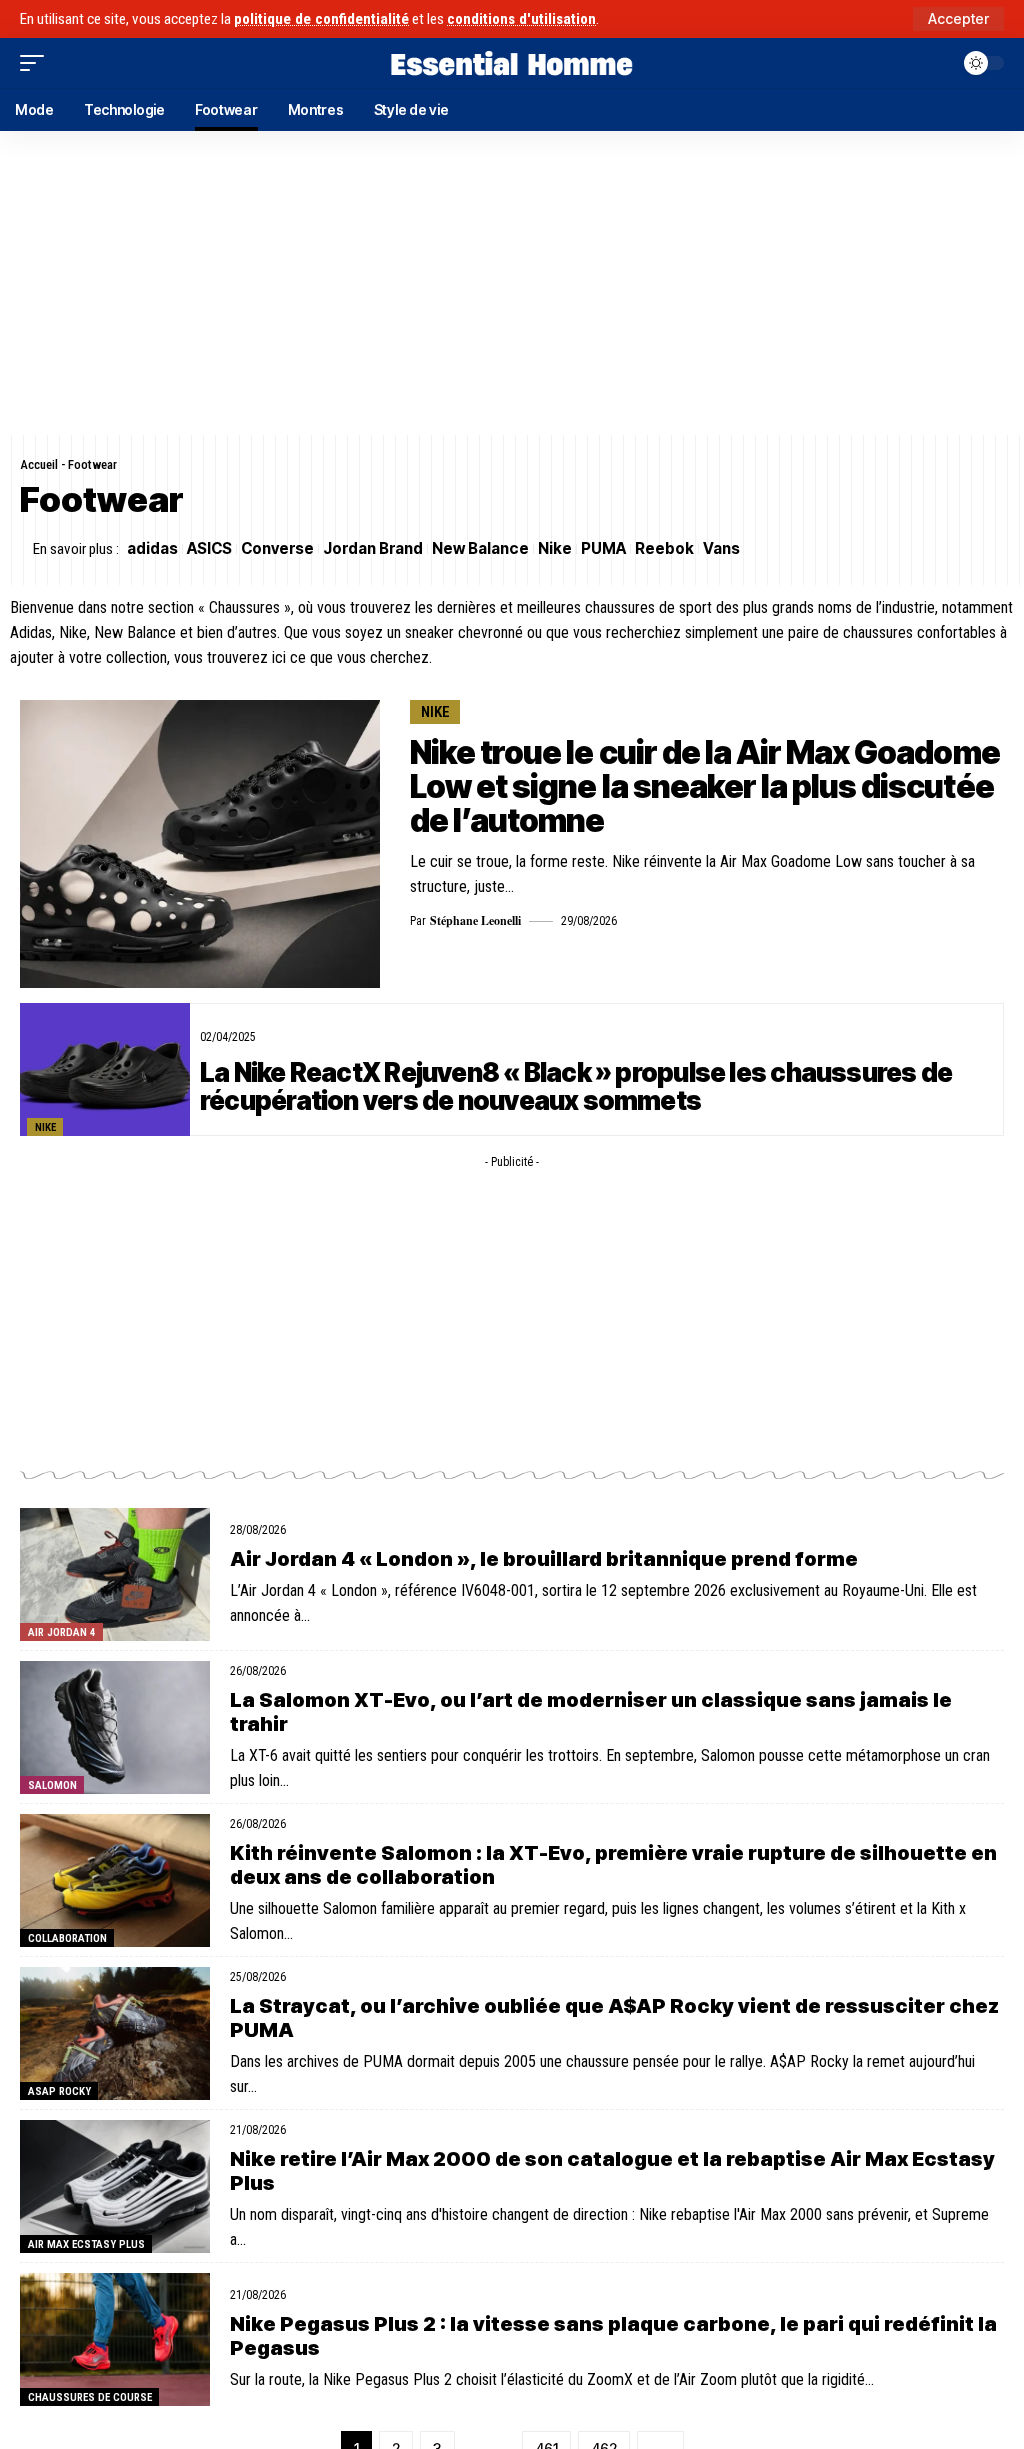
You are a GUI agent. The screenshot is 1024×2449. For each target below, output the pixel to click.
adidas (152, 548)
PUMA (603, 548)
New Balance (480, 548)
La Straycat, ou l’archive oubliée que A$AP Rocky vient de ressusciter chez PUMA (614, 2018)
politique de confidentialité (321, 19)
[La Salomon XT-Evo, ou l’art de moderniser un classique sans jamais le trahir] (115, 1727)
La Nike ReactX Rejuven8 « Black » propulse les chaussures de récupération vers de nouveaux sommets (576, 1086)
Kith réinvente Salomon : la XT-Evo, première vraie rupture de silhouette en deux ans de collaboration (613, 1865)
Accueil (39, 464)
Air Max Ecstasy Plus (86, 2244)
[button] (958, 19)
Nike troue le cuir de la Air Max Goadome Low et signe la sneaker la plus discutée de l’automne (705, 786)
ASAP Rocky (59, 2091)
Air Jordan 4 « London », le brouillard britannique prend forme (544, 1559)
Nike (555, 548)
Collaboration (67, 1938)
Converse (277, 548)
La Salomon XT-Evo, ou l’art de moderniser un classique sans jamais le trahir (591, 1712)
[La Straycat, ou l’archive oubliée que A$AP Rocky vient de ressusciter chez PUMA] (115, 2033)
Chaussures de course (90, 2397)
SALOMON (52, 1785)
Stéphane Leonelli (475, 920)
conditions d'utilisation (521, 19)
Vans (721, 548)
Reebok (664, 548)
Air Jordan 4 (62, 1632)
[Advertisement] (512, 283)
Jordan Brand (373, 548)
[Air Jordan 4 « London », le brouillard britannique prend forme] (115, 1574)
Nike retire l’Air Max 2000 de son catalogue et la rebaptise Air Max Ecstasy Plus (612, 2171)
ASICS (209, 548)
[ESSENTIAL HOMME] (512, 63)
